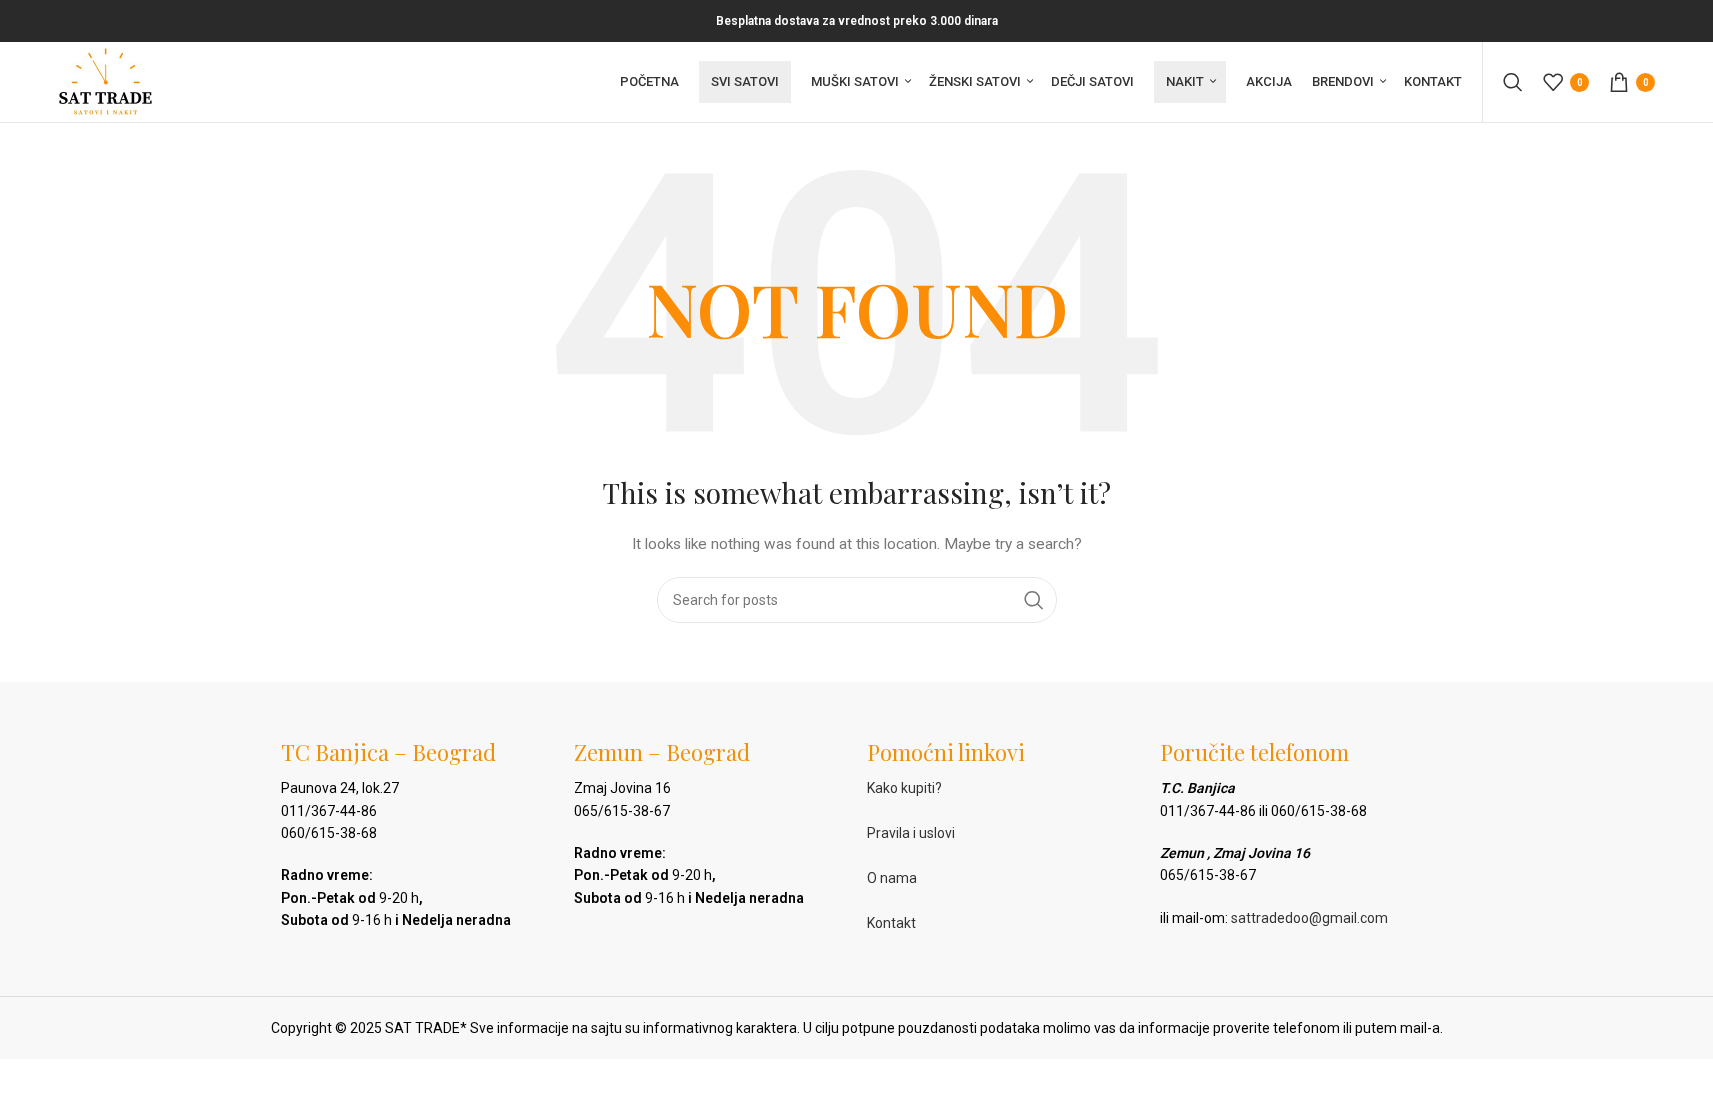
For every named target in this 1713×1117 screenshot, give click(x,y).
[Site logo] (105, 81)
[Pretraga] (1513, 82)
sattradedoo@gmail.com (1309, 918)
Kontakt (891, 923)
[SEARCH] (1034, 600)
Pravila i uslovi (911, 833)
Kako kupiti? (904, 788)
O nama (892, 878)
